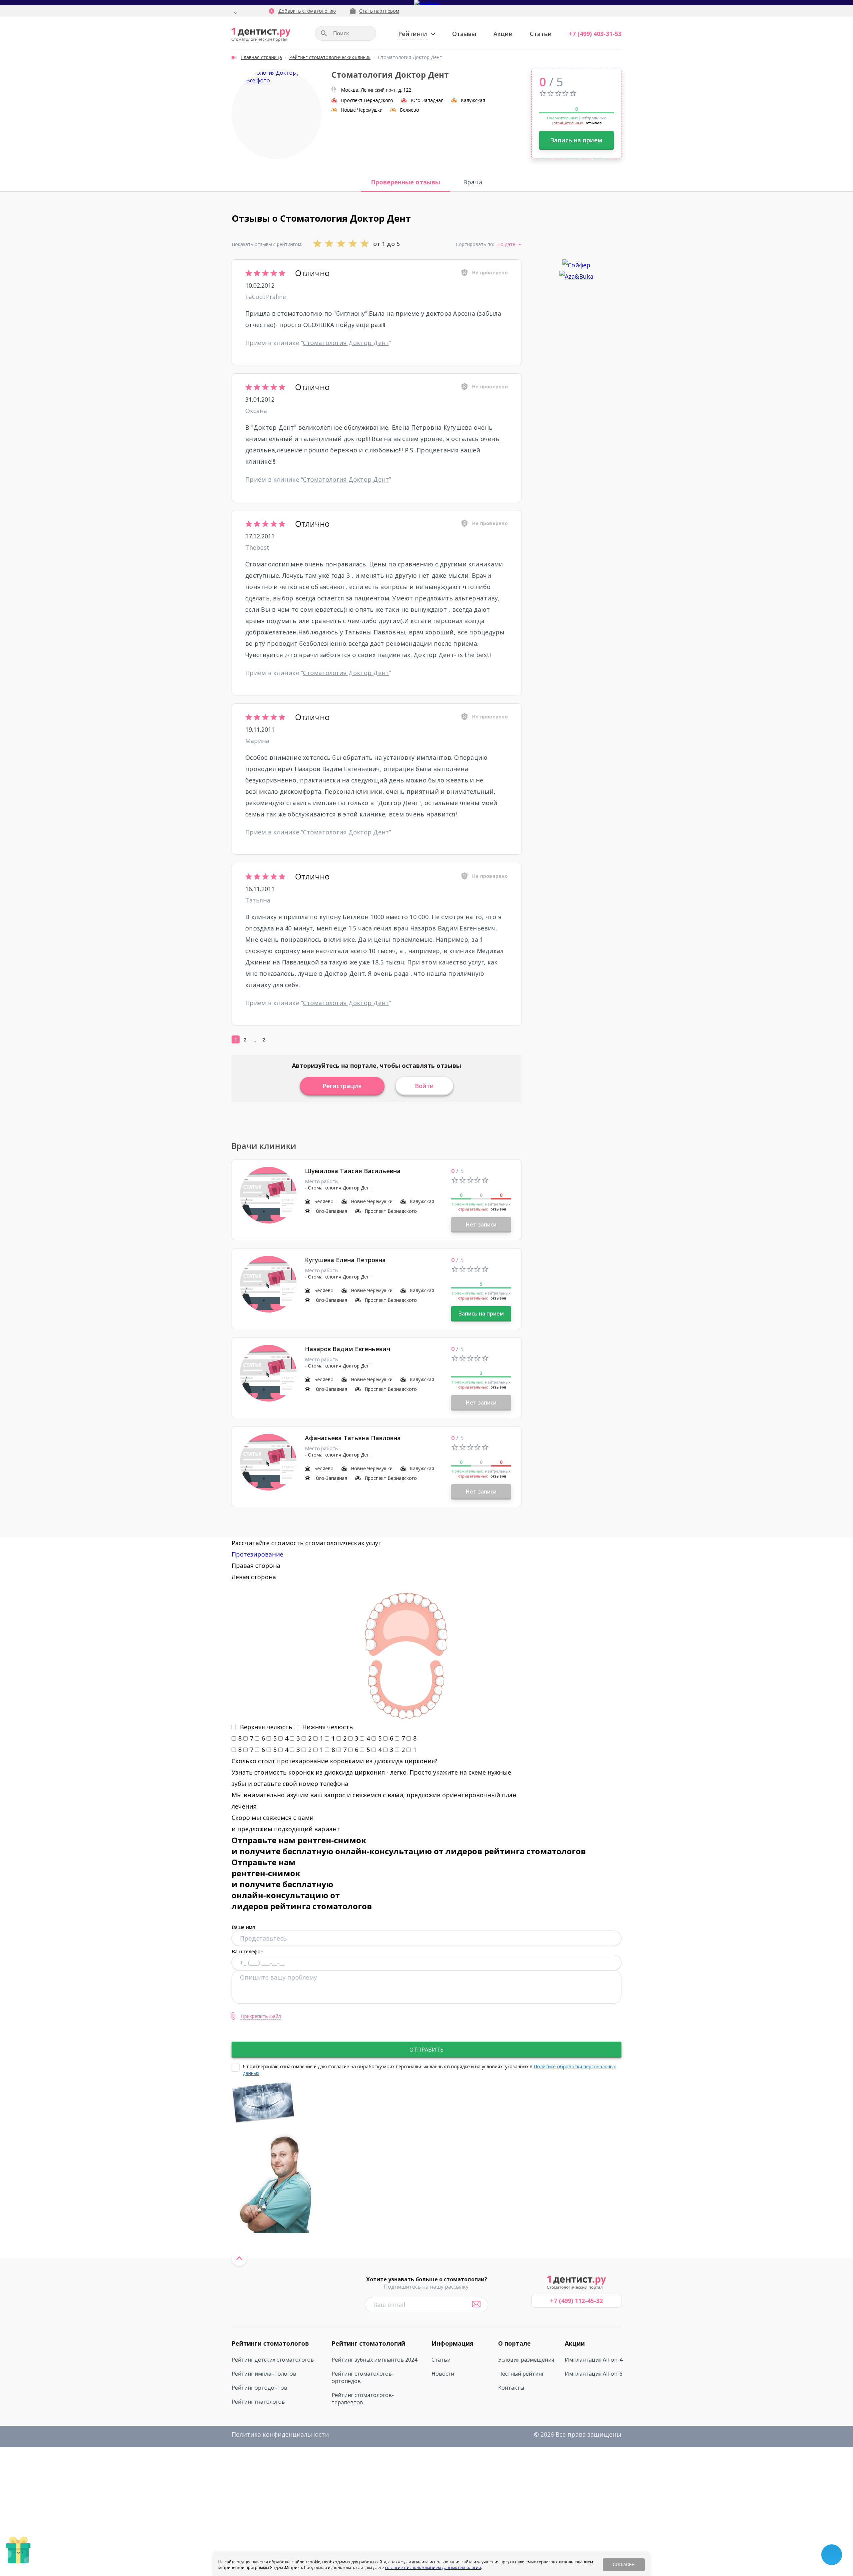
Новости (443, 2374)
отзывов (594, 123)
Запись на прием (576, 140)
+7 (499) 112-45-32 (576, 2301)
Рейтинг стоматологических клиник (330, 57)
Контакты (511, 2388)
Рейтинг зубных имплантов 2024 (374, 2360)
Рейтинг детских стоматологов (273, 2360)
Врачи (473, 182)
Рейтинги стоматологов (270, 2343)
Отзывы (464, 34)
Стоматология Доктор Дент (346, 343)
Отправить (426, 2050)
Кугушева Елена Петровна (345, 1260)
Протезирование (257, 1554)
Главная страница (261, 57)
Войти (424, 1086)
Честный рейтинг (521, 2374)
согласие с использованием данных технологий (433, 2567)
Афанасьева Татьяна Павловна (353, 1438)
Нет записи (481, 1224)
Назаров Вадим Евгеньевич (348, 1349)
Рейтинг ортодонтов (259, 2388)
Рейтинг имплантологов (264, 2374)
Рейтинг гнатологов (258, 2402)
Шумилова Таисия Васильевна (353, 1171)
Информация (452, 2343)
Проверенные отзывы (406, 182)
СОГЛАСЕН (624, 2565)
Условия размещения (526, 2360)
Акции (503, 34)
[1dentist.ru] (261, 35)
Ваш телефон (248, 1951)
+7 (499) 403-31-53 (595, 34)
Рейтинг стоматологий (368, 2343)
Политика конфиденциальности (280, 2434)
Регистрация (342, 1086)
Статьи (541, 34)
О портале (514, 2343)
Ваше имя (243, 1927)
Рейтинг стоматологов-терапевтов (363, 2399)
